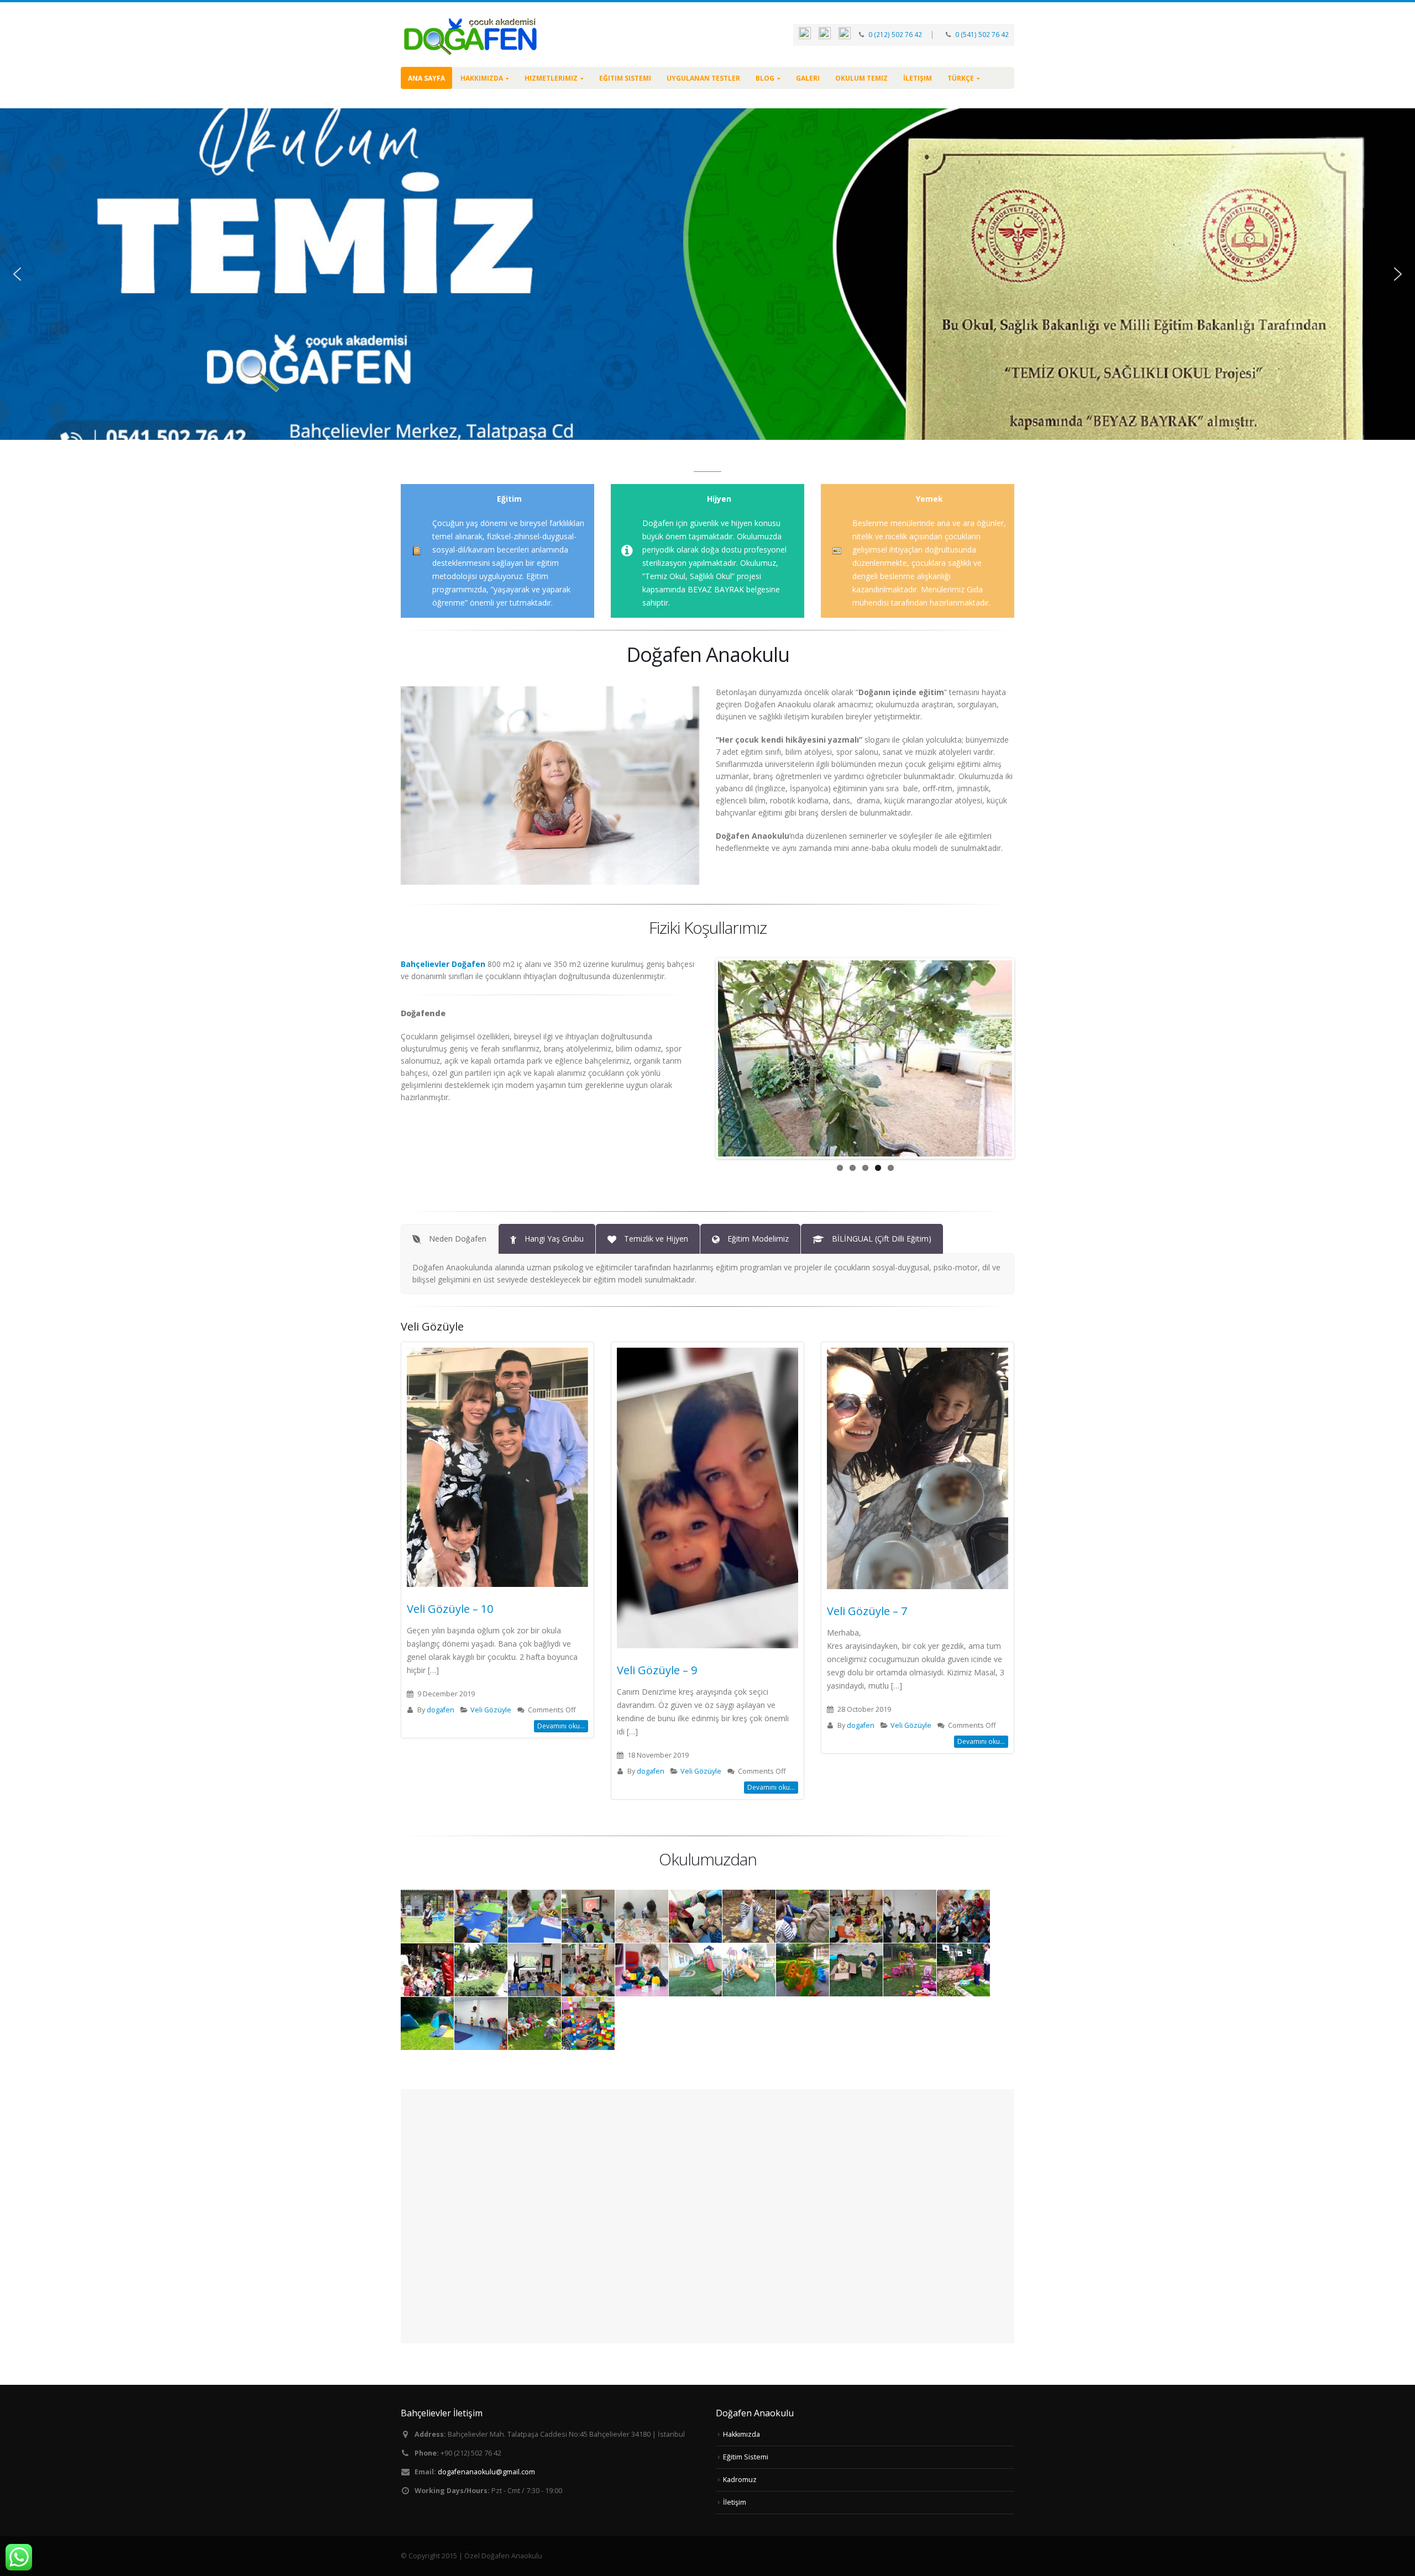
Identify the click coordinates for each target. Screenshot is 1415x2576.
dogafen (441, 1710)
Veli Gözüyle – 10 (450, 1609)
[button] (17, 274)
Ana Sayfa (426, 78)
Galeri (808, 78)
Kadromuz (740, 2480)
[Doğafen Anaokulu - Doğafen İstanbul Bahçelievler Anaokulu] (470, 35)
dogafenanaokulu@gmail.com (486, 2472)
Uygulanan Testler (703, 78)
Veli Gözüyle (491, 1710)
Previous (701, 1058)
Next (1029, 1058)
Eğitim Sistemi (625, 78)
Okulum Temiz (861, 78)
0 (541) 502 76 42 (981, 35)
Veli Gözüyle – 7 (867, 1611)
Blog (765, 78)
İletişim (918, 78)
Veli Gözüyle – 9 (657, 1670)
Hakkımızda (482, 78)
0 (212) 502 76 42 (895, 35)
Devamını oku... (561, 1726)
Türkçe (961, 78)
